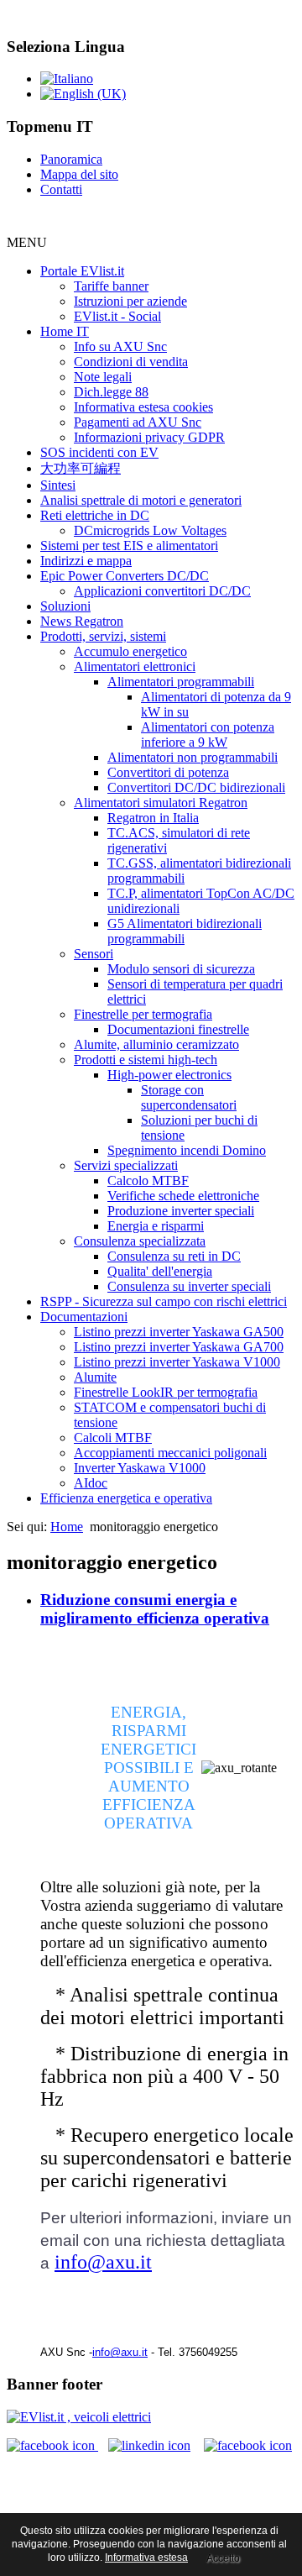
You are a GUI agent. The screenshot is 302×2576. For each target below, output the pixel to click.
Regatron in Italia (153, 818)
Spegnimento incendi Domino (187, 1150)
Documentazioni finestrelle (178, 1029)
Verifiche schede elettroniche (183, 1196)
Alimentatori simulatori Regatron (161, 803)
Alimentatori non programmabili (193, 757)
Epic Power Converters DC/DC (125, 576)
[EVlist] (79, 2417)
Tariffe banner (111, 286)
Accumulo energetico (130, 651)
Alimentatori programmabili (181, 682)
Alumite (95, 1377)
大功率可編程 (81, 468)
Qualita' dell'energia (160, 1271)
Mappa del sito (79, 174)
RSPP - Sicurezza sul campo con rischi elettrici (164, 1301)
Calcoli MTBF (113, 1438)
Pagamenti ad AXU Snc (138, 422)
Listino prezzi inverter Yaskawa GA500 (179, 1332)
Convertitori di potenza (168, 772)
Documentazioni (84, 1317)
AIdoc (91, 1483)
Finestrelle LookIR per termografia (166, 1392)
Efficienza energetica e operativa (126, 1498)
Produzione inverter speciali (181, 1211)
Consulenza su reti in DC (174, 1256)
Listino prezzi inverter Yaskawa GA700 (179, 1347)
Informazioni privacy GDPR (149, 437)
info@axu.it (103, 2262)
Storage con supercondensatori (189, 1097)
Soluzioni (65, 606)
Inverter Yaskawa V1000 (140, 1468)
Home (67, 1527)
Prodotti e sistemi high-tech (146, 1060)
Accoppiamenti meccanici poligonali (170, 1453)
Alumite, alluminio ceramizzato (156, 1044)
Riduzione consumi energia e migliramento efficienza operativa (155, 1609)
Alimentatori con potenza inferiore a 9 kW (208, 735)
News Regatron (82, 621)
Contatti (61, 189)
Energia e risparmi (156, 1226)
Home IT (65, 331)
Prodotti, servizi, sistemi (103, 636)
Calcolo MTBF (148, 1180)
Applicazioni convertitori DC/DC (162, 591)
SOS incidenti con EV (99, 452)
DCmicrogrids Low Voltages (150, 530)
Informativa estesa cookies (143, 407)
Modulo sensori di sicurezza (181, 969)
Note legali (103, 377)
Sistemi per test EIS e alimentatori (129, 546)
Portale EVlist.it (82, 271)
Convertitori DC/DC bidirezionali (196, 787)
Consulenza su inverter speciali (189, 1286)
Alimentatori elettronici (135, 666)
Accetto (223, 2558)
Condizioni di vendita (131, 362)
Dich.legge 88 (111, 392)
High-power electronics (169, 1075)
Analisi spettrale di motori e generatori (141, 500)
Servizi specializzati (126, 1165)
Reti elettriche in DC (95, 515)
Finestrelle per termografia (143, 1014)
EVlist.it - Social (117, 316)
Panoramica (71, 159)
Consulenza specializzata (140, 1241)
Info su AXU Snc (120, 346)
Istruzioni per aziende (130, 301)
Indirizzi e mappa (86, 561)
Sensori (94, 954)
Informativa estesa (146, 2558)
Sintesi (58, 485)
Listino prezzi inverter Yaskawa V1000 (177, 1362)
